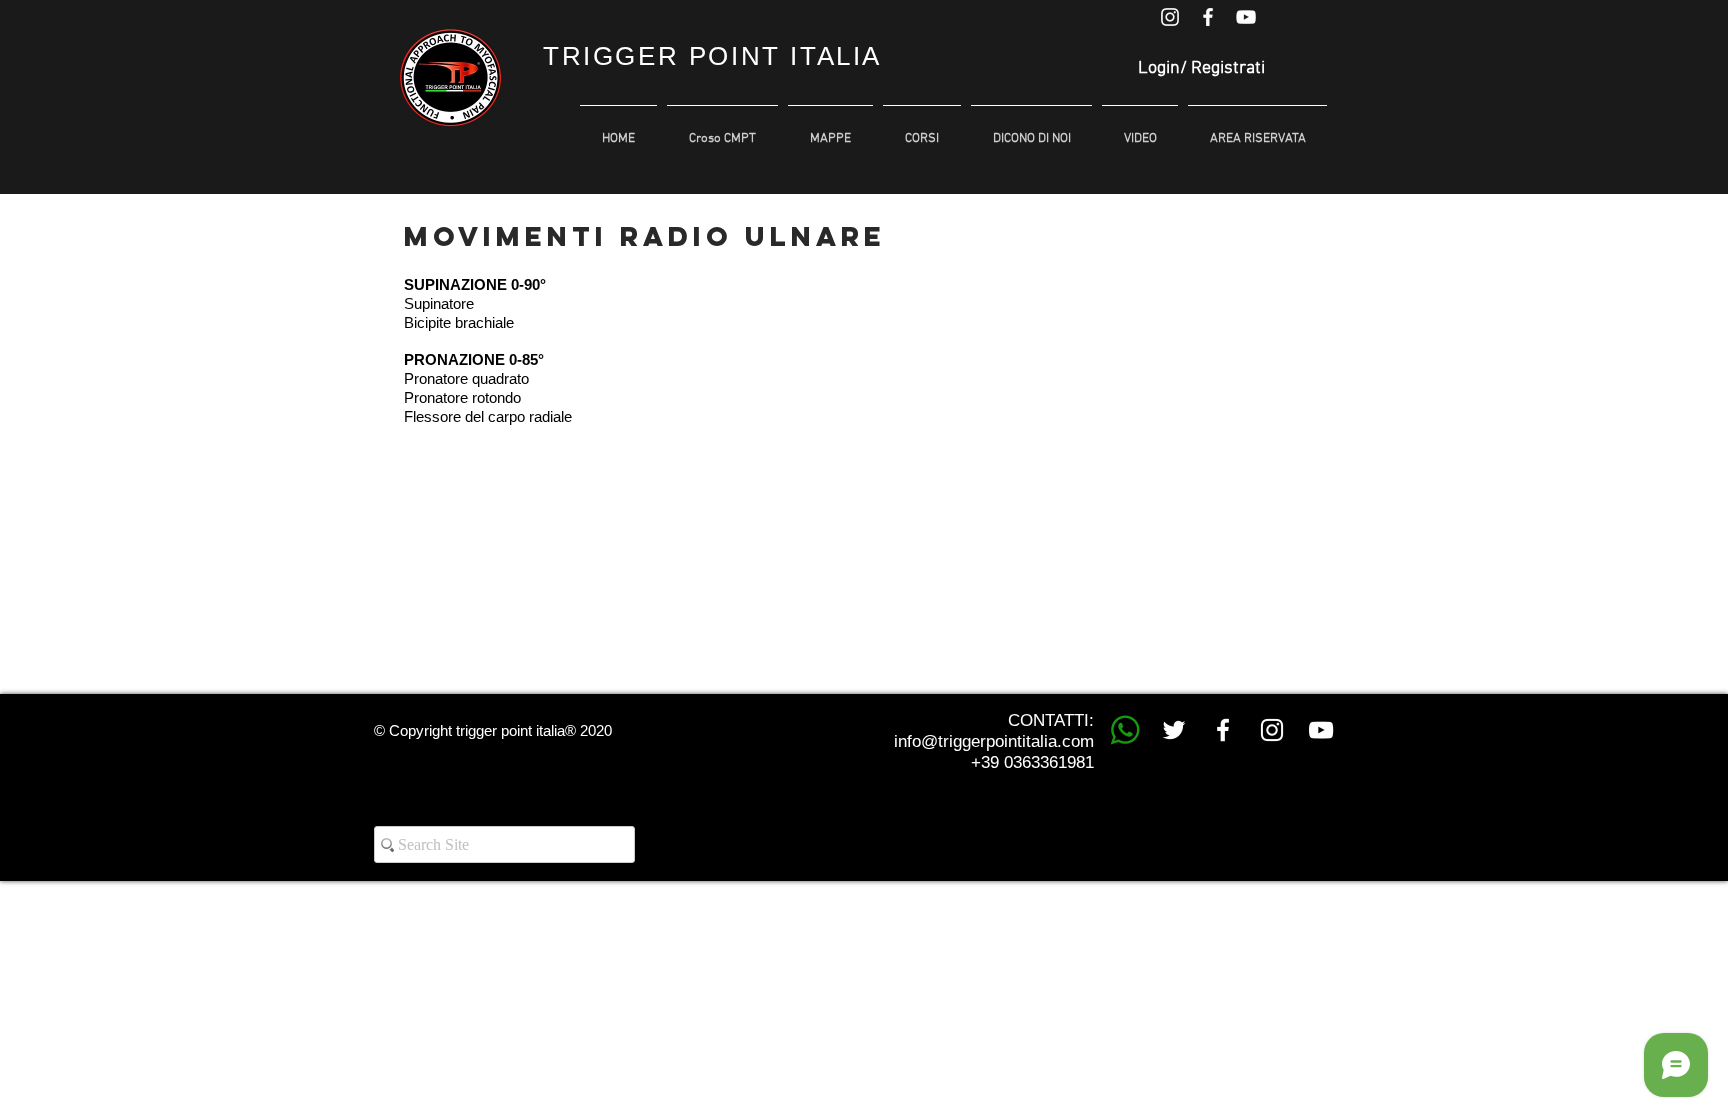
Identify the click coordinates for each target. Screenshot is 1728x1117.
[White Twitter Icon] (1174, 730)
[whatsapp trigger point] (1125, 730)
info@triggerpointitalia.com (994, 741)
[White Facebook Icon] (1208, 17)
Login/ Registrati (1201, 68)
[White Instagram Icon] (1170, 17)
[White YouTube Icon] (1246, 17)
